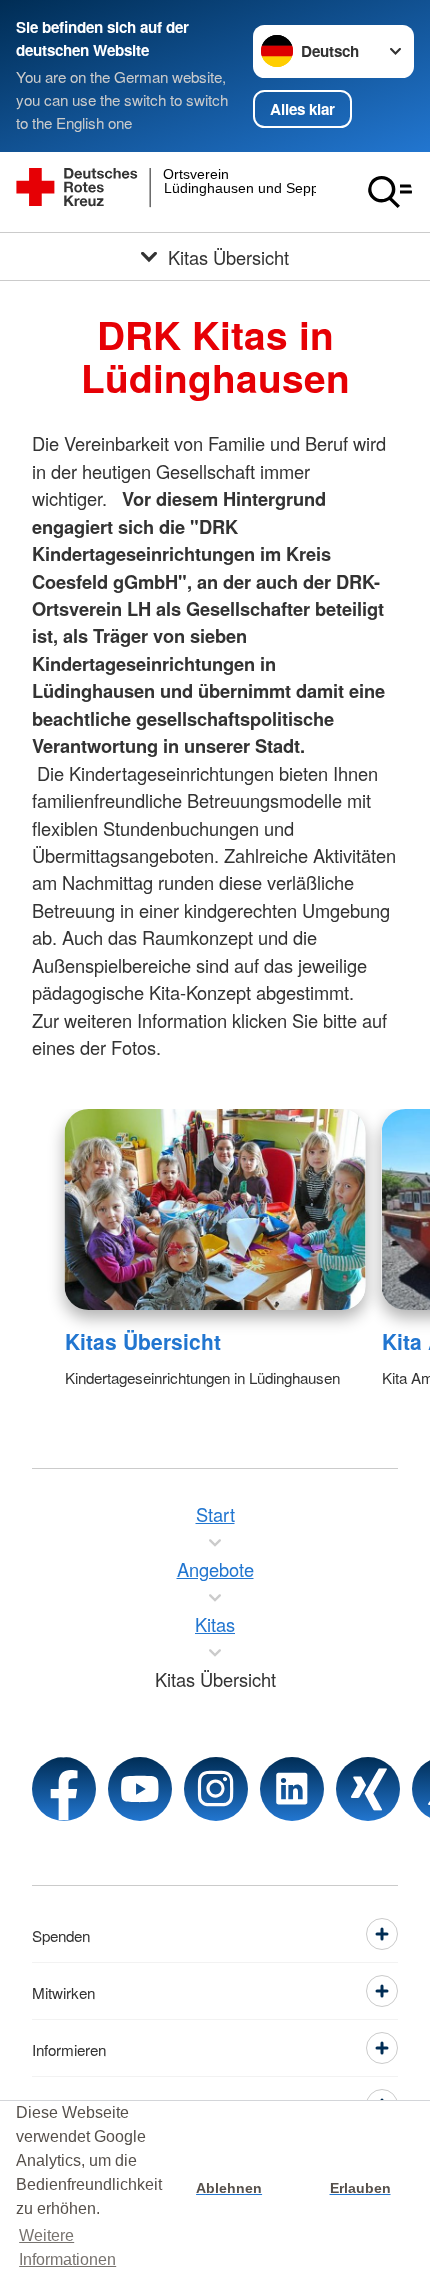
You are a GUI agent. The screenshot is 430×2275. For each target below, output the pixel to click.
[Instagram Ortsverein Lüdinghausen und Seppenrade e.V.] (216, 1789)
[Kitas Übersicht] (215, 1209)
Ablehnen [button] (229, 2188)
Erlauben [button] (360, 2188)
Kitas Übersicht (143, 1341)
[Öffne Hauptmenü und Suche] (390, 192)
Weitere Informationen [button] (67, 2247)
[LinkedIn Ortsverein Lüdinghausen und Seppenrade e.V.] (292, 1789)
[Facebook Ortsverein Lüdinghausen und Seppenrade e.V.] (64, 1789)
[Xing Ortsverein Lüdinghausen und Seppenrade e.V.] (368, 1789)
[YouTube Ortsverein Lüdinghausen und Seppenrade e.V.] (140, 1789)
